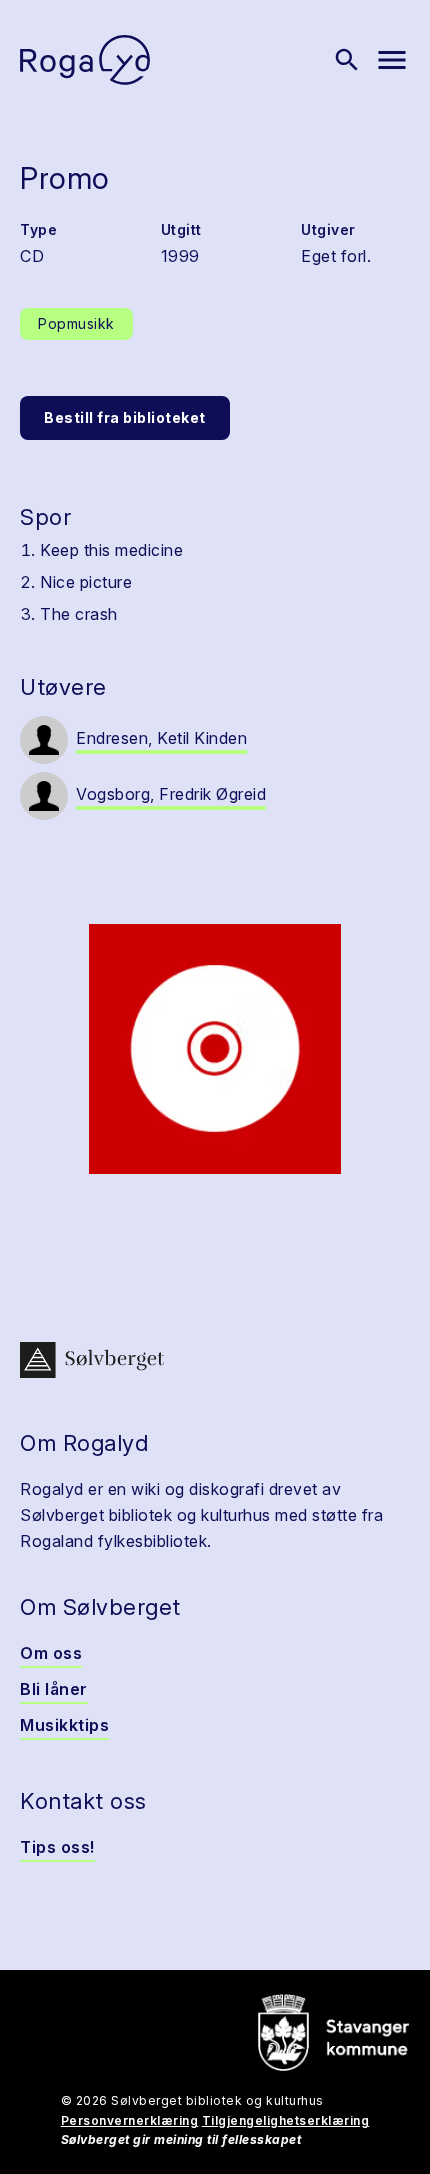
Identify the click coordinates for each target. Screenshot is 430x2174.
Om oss (51, 1653)
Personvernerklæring (130, 2120)
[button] (215, 1049)
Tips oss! (57, 1847)
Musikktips (64, 1725)
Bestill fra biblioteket (125, 417)
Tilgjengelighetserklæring (286, 2120)
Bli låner (54, 1689)
